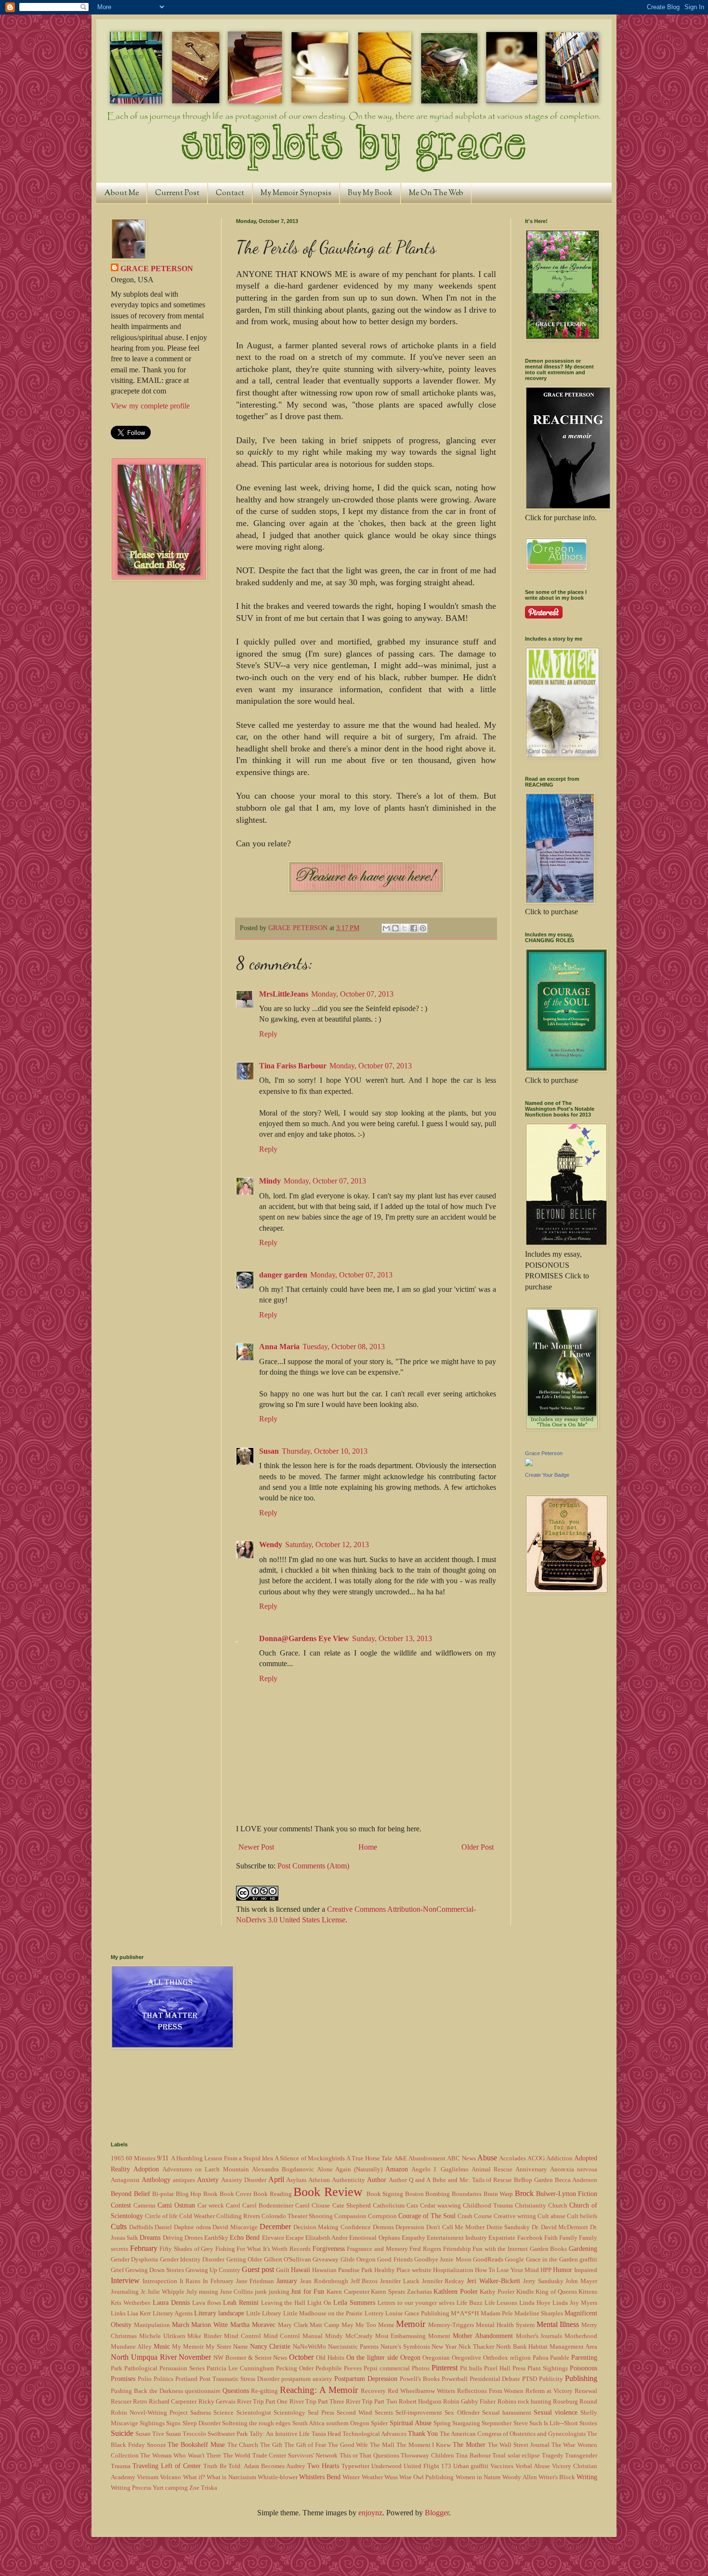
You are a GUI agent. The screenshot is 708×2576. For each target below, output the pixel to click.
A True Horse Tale (369, 2158)
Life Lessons (501, 2303)
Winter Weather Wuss (370, 2477)
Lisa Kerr (139, 2313)
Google (514, 2260)
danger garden (283, 1275)
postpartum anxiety (307, 2379)
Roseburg (565, 2402)
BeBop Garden (533, 2180)
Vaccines (502, 2466)
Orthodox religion (507, 2358)
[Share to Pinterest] (423, 928)
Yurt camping (170, 2488)
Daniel (163, 2227)
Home (368, 1847)
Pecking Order (295, 2368)
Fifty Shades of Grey (186, 2249)
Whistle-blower (278, 2477)
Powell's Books (420, 2379)
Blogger (437, 2513)
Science (223, 2413)
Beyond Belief (131, 2194)
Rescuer (121, 2402)
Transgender (581, 2456)
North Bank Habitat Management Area (547, 2347)
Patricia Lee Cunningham (240, 2368)
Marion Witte (210, 2325)
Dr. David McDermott (560, 2227)
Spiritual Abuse (411, 2423)
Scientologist (254, 2413)
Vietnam (148, 2477)
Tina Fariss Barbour (293, 1066)
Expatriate (502, 2238)
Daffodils (141, 2227)
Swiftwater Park (228, 2434)
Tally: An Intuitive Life (280, 2434)
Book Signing (385, 2194)
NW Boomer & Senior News (250, 2358)
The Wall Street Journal (519, 2445)
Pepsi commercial (387, 2368)
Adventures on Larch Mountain (205, 2169)
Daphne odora (192, 2227)
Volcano (170, 2477)
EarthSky (216, 2238)
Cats (412, 2206)
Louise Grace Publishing (417, 2313)
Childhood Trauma (488, 2206)
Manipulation (152, 2325)
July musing (203, 2292)
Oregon (410, 2357)
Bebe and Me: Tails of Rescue (472, 2180)
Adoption (146, 2169)
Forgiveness (329, 2248)
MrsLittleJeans (284, 994)
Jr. (143, 2292)
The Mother (469, 2445)
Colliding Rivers (238, 2216)
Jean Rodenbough (324, 2281)
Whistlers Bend (320, 2477)
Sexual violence (556, 2412)
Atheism (319, 2180)
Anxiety (208, 2180)
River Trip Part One (262, 2402)
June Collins (237, 2292)
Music (162, 2346)
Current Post (177, 193)
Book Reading (273, 2194)
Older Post (478, 1847)
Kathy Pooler (497, 2292)
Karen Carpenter (348, 2292)
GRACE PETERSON (157, 269)
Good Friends (395, 2260)
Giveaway (326, 2260)
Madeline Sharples (539, 2313)
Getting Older (244, 2260)
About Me (121, 193)
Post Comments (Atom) (313, 1866)
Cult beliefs (582, 2216)
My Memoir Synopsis (296, 193)
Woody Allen (519, 2477)
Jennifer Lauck (400, 2281)
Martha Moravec (253, 2325)
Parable (560, 2358)
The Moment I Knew (424, 2445)
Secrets (384, 2413)
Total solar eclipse (516, 2456)
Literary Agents (173, 2313)
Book (210, 2194)
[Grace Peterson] (529, 1464)
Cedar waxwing (440, 2206)
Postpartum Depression (366, 2379)
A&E (400, 2158)
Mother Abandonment (483, 2336)
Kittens (588, 2292)
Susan (269, 1451)
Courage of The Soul (427, 2216)
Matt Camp (325, 2325)
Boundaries (467, 2194)
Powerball (455, 2379)
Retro (140, 2402)
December (275, 2227)
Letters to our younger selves (416, 2303)
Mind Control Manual (293, 2336)
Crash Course (475, 2216)
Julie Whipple (166, 2292)
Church (558, 2206)
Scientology (289, 2413)
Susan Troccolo (186, 2434)
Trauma (121, 2466)
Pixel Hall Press (505, 2368)
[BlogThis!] (395, 928)
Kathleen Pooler (456, 2291)
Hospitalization (453, 2270)
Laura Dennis (171, 2302)
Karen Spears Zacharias (401, 2292)
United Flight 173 (427, 2466)
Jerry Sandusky (543, 2281)
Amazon (397, 2169)
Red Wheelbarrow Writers (421, 2391)
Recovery (373, 2391)
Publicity (551, 2379)
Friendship (457, 2249)
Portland (186, 2379)
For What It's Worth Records (274, 2249)
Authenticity (348, 2180)
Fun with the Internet (500, 2249)
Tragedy (553, 2456)
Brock (524, 2193)
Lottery (374, 2313)
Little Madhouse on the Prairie (323, 2313)
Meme (386, 2325)
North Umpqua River (144, 2357)
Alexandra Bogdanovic (283, 2169)
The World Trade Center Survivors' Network (280, 2456)
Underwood (387, 2466)
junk (261, 2292)
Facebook (530, 2238)
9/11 (163, 2158)
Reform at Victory (549, 2391)
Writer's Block (557, 2477)
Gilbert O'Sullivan (288, 2260)
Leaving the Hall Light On (296, 2303)
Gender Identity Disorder (192, 2260)
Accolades (512, 2158)
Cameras (144, 2206)
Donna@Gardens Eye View (304, 1638)
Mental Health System (505, 2325)
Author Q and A (410, 2180)
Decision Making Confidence (332, 2227)
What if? (194, 2477)
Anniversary (531, 2169)
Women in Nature (478, 2477)
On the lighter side (372, 2357)
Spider (379, 2423)
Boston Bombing (428, 2194)
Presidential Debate (495, 2379)
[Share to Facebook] (414, 928)
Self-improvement (419, 2413)
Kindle (525, 2292)
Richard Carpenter (173, 2402)
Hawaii (301, 2270)
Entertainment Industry (457, 2238)
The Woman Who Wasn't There (181, 2456)
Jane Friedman (255, 2281)
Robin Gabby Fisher (469, 2402)
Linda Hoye (535, 2303)
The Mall (382, 2445)
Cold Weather (197, 2216)
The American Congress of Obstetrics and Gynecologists (513, 2434)
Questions (236, 2391)
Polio (145, 2379)
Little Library (264, 2313)
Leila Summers (354, 2302)
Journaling (125, 2292)
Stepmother (497, 2423)
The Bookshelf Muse (196, 2445)
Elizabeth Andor (327, 2238)
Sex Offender (462, 2413)
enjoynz (370, 2513)
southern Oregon (348, 2423)
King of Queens (556, 2292)
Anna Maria (279, 1347)
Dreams (150, 2237)
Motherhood (581, 2336)
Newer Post (256, 1847)
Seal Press (321, 2413)
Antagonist (125, 2180)
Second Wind (354, 2413)
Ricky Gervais (217, 2402)
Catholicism (389, 2206)
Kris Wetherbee (131, 2303)
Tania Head (326, 2434)
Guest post (258, 2269)
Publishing (581, 2378)
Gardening (583, 2248)
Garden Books (549, 2249)
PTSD (530, 2379)
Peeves (353, 2368)
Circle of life (161, 2216)
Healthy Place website (403, 2270)
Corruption (382, 2216)
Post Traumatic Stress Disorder (240, 2379)
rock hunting (535, 2402)
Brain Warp (498, 2194)
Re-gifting (264, 2391)
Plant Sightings (548, 2368)
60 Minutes (141, 2158)
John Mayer (581, 2281)
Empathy (413, 2238)
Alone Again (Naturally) (350, 2169)
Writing (587, 2477)
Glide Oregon (358, 2260)
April (276, 2179)
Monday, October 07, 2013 (352, 994)
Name (241, 2347)
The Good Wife (348, 2445)
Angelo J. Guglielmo (440, 2169)
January (287, 2281)
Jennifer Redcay (443, 2281)
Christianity (531, 2206)
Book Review (328, 2192)
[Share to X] (405, 928)
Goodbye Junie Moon (443, 2260)
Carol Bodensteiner (268, 2206)
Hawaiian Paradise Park (342, 2270)
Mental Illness (558, 2324)
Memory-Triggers (451, 2325)
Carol (233, 2206)
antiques (184, 2180)
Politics (164, 2379)
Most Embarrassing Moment (413, 2336)
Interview (125, 2280)
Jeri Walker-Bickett (493, 2281)
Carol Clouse (313, 2206)
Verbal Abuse (533, 2466)
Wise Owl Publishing (426, 2477)
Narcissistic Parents (353, 2347)
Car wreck (211, 2206)
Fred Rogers (425, 2249)
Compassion (350, 2216)
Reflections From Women (491, 2391)
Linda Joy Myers (575, 2303)
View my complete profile (150, 406)
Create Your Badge (547, 1475)
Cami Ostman (176, 2205)
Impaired (586, 2270)
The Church (243, 2445)
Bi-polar (163, 2194)
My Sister (218, 2347)
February (144, 2248)
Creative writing (515, 2216)
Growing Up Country (213, 2270)
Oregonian (436, 2358)
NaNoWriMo (309, 2347)
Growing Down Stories (155, 2270)
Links (118, 2313)
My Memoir (188, 2347)
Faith (551, 2238)
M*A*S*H (465, 2313)
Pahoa (541, 2358)
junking (279, 2292)
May (347, 2325)
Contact (230, 193)
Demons (383, 2227)
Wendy (271, 1544)
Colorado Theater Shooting (297, 2216)
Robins (507, 2402)
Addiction (559, 2158)
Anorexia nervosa (574, 2169)
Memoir (411, 2324)
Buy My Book (370, 193)
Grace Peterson (544, 1453)
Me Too (366, 2325)
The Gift (271, 2445)
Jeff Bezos (364, 2281)
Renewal (586, 2391)
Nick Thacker (476, 2347)
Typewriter (355, 2466)
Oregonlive (466, 2358)
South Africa (308, 2423)
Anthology (156, 2180)
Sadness (201, 2413)
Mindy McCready (349, 2336)
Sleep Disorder (202, 2423)
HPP (546, 2270)
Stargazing (466, 2423)
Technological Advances (374, 2434)
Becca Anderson (576, 2180)
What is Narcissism (231, 2477)
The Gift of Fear (305, 2445)
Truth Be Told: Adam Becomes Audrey (255, 2466)
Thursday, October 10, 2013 (325, 1451)
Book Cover (236, 2194)
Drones (194, 2238)
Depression (410, 2227)
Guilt (283, 2270)
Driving (173, 2238)
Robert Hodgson (420, 2402)
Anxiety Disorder (244, 2180)
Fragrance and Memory (377, 2249)
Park (117, 2368)
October (301, 2357)
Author (377, 2180)
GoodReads (488, 2260)
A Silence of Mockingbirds (309, 2158)
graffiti (588, 2260)
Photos (421, 2368)
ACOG (536, 2158)
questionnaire (203, 2391)
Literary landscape (219, 2313)
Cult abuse (551, 2216)
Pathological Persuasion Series (164, 2368)
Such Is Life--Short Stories (564, 2423)
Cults (119, 2227)
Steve (521, 2423)
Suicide (122, 2433)
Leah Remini (241, 2302)
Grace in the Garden (552, 2260)
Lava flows (207, 2303)
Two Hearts (323, 2466)
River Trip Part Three (317, 2402)
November (195, 2357)
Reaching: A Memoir (319, 2390)
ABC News (461, 2158)
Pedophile (329, 2368)
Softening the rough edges (256, 2423)
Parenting (584, 2357)
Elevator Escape (283, 2238)
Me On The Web (436, 193)
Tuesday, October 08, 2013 (344, 1347)
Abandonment (427, 2158)
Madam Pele (497, 2313)
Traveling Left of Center (167, 2466)
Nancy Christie (270, 2346)
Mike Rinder (204, 2336)
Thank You (423, 2433)
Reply (268, 1034)
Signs (173, 2423)
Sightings (152, 2423)
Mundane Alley (131, 2347)
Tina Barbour (473, 2456)
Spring (442, 2423)
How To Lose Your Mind (507, 2270)
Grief (117, 2270)
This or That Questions (369, 2456)
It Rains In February (207, 2281)
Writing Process (131, 2488)
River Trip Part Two (371, 2402)
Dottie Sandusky (508, 2227)
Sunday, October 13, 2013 (392, 1638)
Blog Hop (189, 2194)
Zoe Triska (203, 2488)
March (181, 2325)
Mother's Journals (539, 2336)
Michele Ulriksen (162, 2336)
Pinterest (445, 2368)
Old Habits (330, 2358)
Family (568, 2238)
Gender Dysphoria (134, 2260)
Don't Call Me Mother (455, 2227)
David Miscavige (235, 2227)
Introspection (160, 2281)
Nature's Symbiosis (405, 2347)
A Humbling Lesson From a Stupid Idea (222, 2158)
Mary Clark (293, 2325)
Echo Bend (245, 2237)
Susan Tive (150, 2434)
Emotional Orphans (374, 2238)
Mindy (270, 1181)
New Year (444, 2347)
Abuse (487, 2158)
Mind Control (243, 2336)
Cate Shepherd (352, 2206)
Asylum (296, 2180)
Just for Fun (308, 2291)
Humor (563, 2270)
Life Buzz (470, 2303)
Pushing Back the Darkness (147, 2391)
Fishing (225, 2249)
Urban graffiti (471, 2466)
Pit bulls (471, 2368)
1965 (118, 2158)
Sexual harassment (507, 2413)
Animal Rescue (492, 2169)
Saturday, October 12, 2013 (327, 1544)
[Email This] (386, 928)
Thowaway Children (427, 2456)
